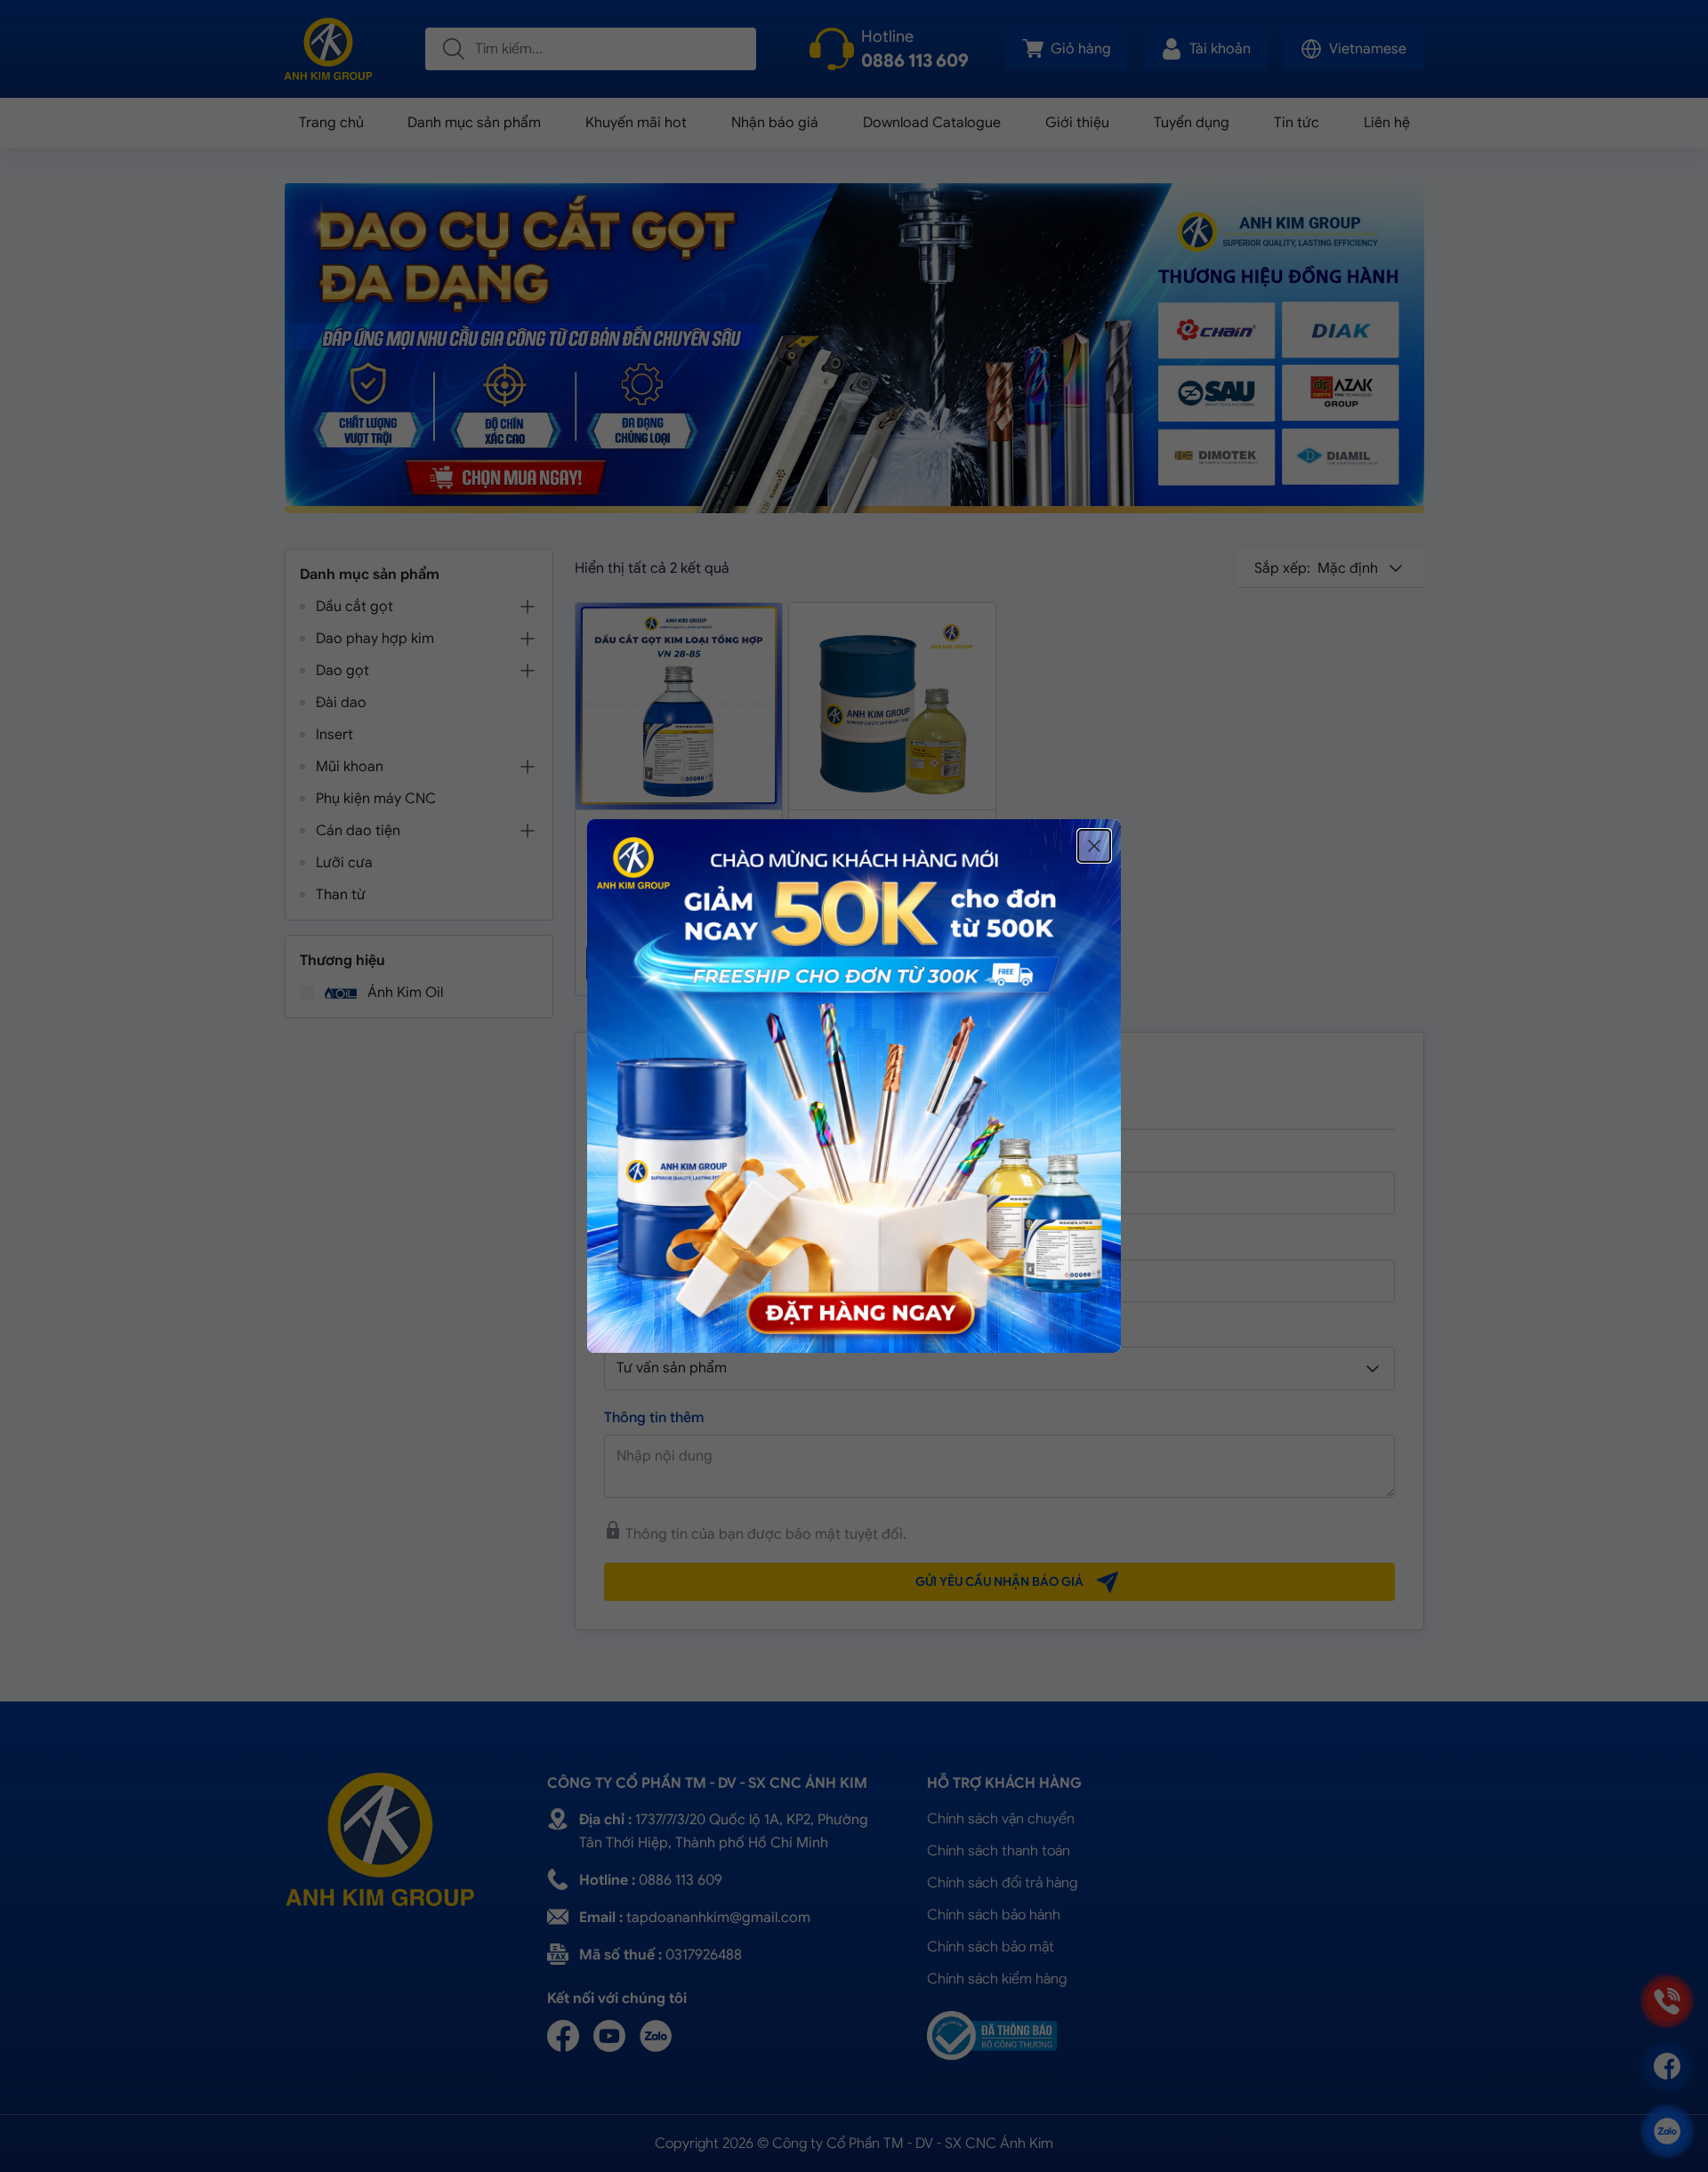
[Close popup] (1094, 846)
